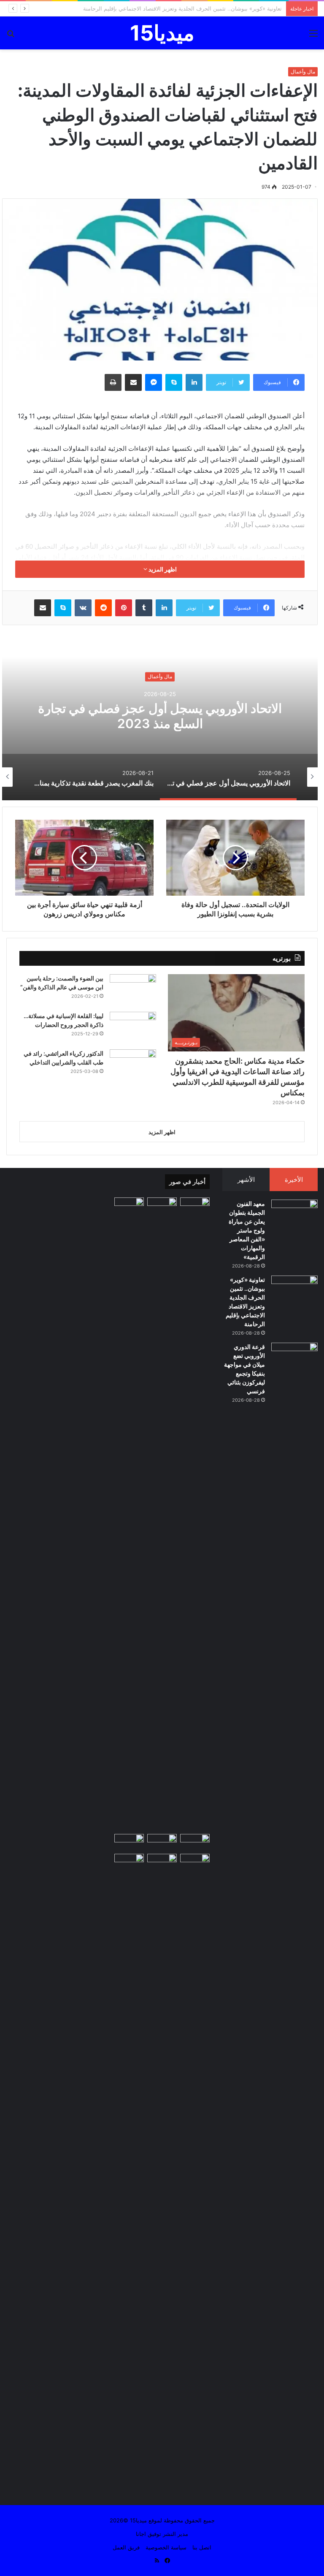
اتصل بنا (202, 2547)
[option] (160, 716)
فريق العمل (126, 2547)
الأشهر (246, 1180)
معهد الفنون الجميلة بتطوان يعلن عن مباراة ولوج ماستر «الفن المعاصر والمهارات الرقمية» (247, 1230)
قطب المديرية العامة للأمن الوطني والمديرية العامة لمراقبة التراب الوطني (195, 8)
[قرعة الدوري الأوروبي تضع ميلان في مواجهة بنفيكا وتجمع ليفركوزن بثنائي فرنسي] (294, 1358)
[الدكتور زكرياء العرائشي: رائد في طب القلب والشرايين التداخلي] (133, 1065)
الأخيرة (294, 1180)
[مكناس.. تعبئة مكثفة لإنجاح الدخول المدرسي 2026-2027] (129, 1862)
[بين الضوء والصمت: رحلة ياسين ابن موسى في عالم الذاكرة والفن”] (133, 990)
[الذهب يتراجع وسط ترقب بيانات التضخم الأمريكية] (162, 2170)
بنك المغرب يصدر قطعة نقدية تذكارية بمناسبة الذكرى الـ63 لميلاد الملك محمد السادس (160, 716)
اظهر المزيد (162, 569)
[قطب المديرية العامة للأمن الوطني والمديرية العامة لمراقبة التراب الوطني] (162, 1842)
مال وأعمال (303, 72)
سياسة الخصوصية (166, 2547)
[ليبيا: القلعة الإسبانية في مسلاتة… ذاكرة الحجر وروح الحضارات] (133, 1028)
